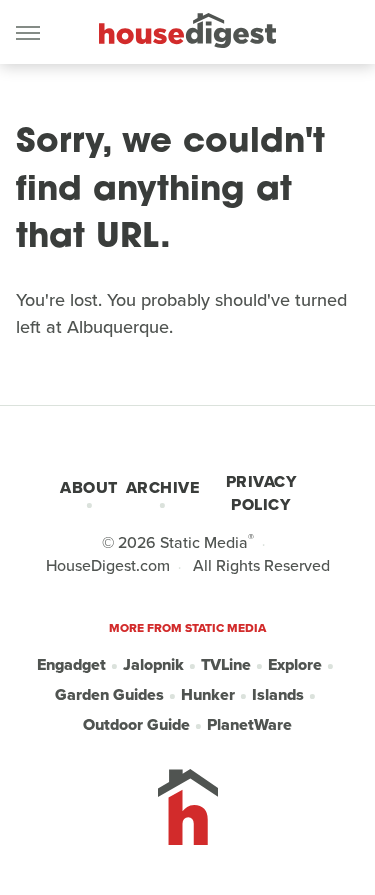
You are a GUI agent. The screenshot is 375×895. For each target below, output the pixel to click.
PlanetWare (249, 724)
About (89, 487)
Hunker (208, 694)
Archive (163, 487)
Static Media (204, 542)
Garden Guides (109, 694)
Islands (278, 694)
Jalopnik (153, 664)
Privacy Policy (261, 493)
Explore (295, 664)
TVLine (226, 664)
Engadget (71, 664)
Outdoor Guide (136, 724)
